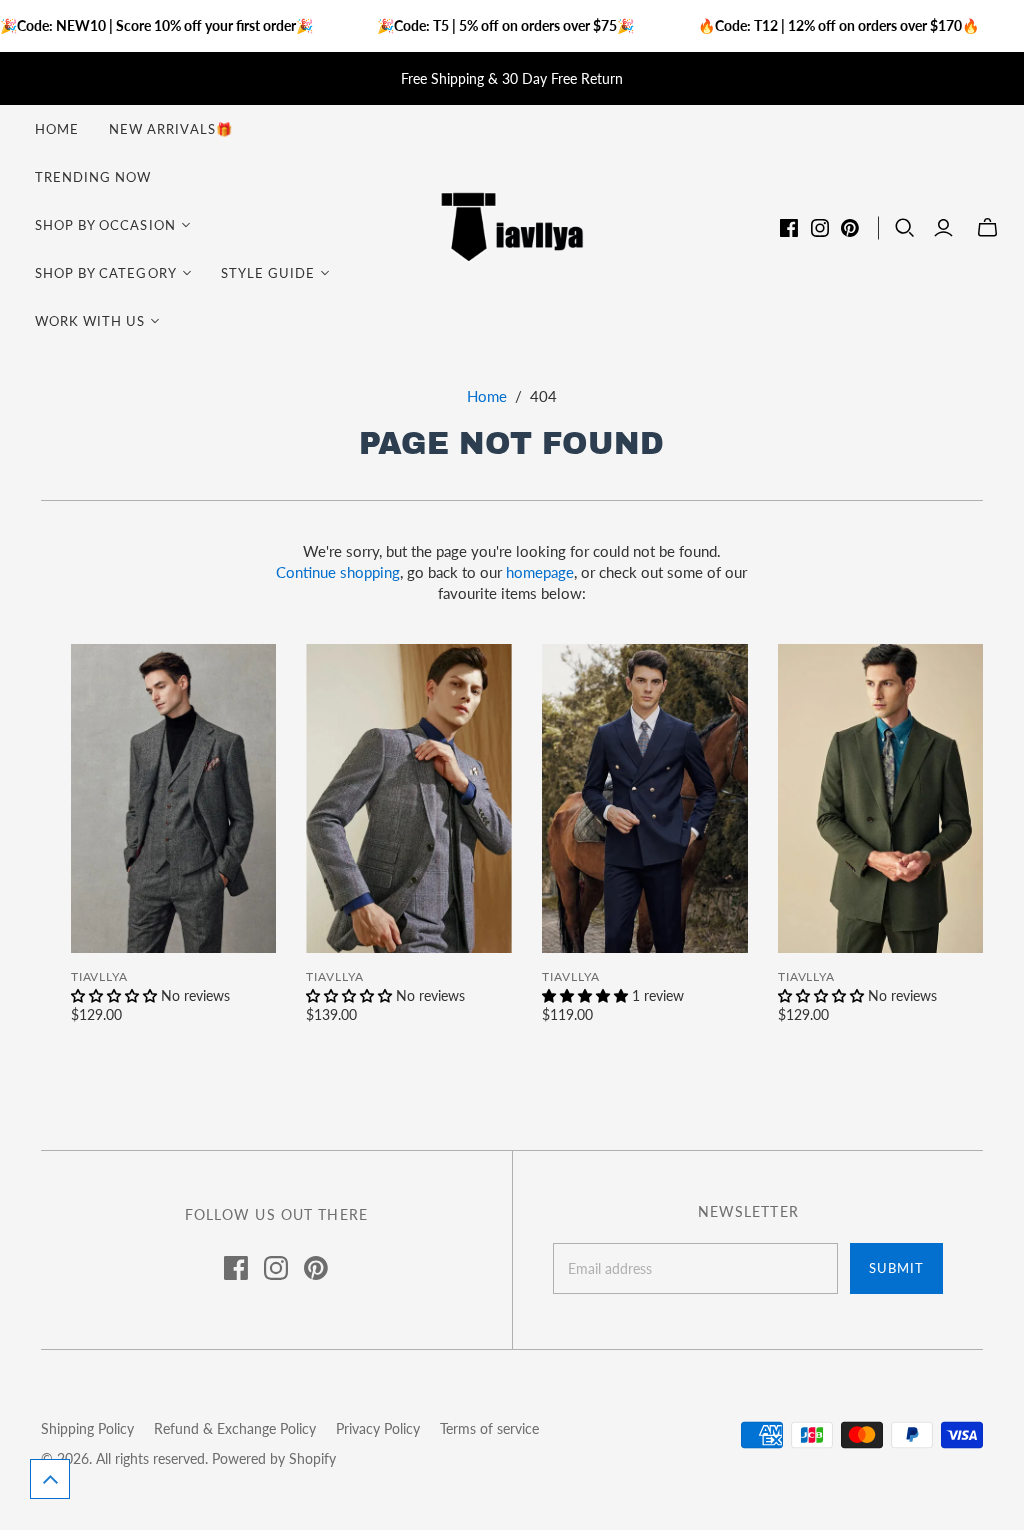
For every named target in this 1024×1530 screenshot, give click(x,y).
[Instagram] (820, 228)
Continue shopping (338, 572)
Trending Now (93, 177)
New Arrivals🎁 (171, 129)
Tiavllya (100, 976)
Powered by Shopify (274, 1458)
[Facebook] (789, 228)
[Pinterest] (850, 228)
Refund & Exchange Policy (235, 1428)
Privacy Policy (378, 1428)
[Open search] (905, 228)
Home (57, 129)
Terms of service (489, 1428)
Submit (896, 1268)
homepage (540, 572)
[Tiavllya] (512, 225)
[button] (50, 1479)
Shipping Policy (87, 1428)
